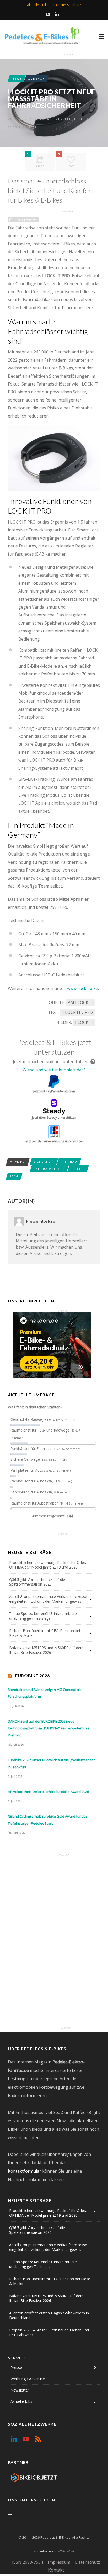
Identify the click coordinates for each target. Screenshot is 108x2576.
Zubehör (37, 78)
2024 (14, 1176)
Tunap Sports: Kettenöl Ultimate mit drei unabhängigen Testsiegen (43, 1616)
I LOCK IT (84, 1022)
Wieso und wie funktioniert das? (54, 1070)
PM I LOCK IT (81, 1002)
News (17, 78)
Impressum (59, 2562)
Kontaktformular (25, 2171)
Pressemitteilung (33, 119)
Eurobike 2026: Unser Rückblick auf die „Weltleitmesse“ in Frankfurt (51, 1763)
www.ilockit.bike (83, 988)
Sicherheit (44, 1162)
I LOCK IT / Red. (78, 1012)
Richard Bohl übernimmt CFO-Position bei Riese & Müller (45, 1633)
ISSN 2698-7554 (28, 2562)
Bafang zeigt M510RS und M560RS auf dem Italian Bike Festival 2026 (46, 1650)
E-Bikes (78, 1169)
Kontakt (56, 2570)
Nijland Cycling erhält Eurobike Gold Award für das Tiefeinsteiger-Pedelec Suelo (48, 1820)
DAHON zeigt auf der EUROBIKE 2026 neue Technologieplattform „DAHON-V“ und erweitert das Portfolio (49, 1728)
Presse (16, 2368)
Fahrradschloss (49, 1169)
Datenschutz (88, 2562)
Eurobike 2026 (33, 1675)
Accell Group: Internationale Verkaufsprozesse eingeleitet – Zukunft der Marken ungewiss (48, 1599)
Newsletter (20, 2390)
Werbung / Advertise (28, 2379)
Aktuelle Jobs (21, 2401)
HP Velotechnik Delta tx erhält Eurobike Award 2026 (48, 1792)
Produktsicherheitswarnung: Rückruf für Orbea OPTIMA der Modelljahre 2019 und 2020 (48, 1565)
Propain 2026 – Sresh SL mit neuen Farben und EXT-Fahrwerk (49, 2332)
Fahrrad (69, 1162)
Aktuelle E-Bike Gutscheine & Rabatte (54, 5)
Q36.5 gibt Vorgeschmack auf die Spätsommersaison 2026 (37, 1582)
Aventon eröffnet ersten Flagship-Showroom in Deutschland (49, 2315)
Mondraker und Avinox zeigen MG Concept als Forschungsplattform (45, 1693)
